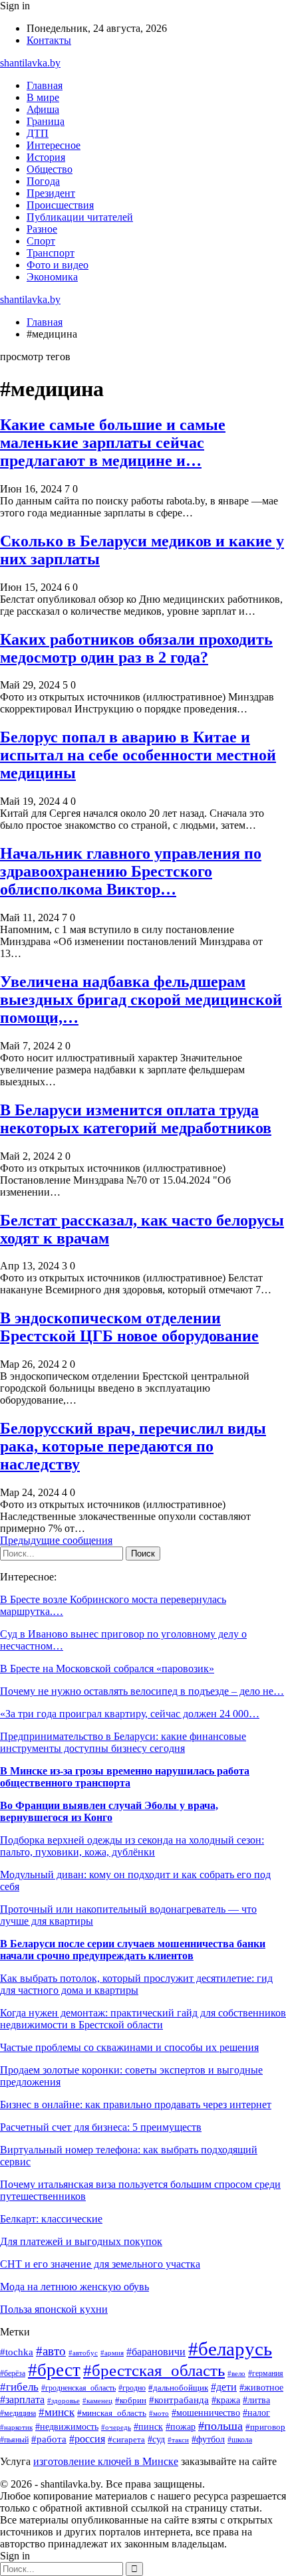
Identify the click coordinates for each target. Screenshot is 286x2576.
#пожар (181, 2427)
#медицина (18, 2414)
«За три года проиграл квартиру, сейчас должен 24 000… (130, 1714)
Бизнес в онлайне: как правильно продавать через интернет (136, 2104)
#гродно (132, 2388)
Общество (50, 169)
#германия (266, 2373)
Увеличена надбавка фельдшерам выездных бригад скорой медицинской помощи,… (141, 1000)
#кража (226, 2400)
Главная (45, 85)
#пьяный (14, 2440)
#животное (261, 2387)
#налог (256, 2413)
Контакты (49, 40)
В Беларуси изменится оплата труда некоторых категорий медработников (136, 1119)
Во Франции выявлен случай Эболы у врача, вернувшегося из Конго (109, 1811)
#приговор (265, 2427)
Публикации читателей (80, 217)
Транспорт (51, 253)
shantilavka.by (30, 63)
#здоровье (64, 2401)
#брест (54, 2370)
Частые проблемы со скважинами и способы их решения (129, 2047)
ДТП (38, 133)
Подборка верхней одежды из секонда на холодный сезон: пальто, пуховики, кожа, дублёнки (132, 1846)
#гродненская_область (78, 2388)
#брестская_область (154, 2370)
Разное (42, 229)
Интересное (54, 145)
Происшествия (60, 205)
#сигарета (126, 2440)
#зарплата (22, 2400)
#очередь (116, 2427)
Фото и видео (58, 265)
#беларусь (230, 2349)
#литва (256, 2400)
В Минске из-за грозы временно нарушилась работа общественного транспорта (125, 1777)
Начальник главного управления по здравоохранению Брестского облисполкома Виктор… (131, 871)
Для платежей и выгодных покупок (81, 2241)
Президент (51, 193)
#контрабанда (179, 2400)
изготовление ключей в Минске (106, 2461)
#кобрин (131, 2401)
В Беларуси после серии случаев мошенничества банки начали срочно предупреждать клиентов (133, 1950)
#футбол (208, 2439)
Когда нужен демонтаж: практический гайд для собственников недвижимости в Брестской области (143, 2019)
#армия (112, 2353)
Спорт (41, 241)
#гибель (19, 2387)
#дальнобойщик (178, 2388)
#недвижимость (67, 2427)
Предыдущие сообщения (56, 1540)
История (46, 157)
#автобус (83, 2353)
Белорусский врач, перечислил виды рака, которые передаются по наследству (133, 1446)
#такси (178, 2440)
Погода (43, 181)
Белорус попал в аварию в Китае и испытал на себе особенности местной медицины (138, 755)
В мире (43, 97)
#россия (87, 2439)
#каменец (97, 2401)
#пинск (148, 2427)
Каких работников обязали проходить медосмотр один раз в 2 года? (136, 648)
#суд (156, 2439)
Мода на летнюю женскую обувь (74, 2287)
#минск (57, 2412)
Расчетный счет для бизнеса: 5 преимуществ (101, 2127)
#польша (220, 2426)
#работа (49, 2439)
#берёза (13, 2373)
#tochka (17, 2352)
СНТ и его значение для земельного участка (100, 2264)
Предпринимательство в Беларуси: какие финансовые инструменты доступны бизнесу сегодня (123, 1742)
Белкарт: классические (51, 2219)
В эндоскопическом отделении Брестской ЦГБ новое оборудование (129, 1327)
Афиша (43, 109)
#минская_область (112, 2413)
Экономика (52, 277)
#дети (224, 2387)
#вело (236, 2373)
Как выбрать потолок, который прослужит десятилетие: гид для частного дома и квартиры (136, 1984)
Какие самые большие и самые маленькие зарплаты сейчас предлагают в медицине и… (113, 443)
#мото (159, 2413)
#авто (51, 2351)
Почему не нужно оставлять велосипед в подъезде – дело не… (142, 1691)
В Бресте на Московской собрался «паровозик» (107, 1668)
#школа (240, 2440)
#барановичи (156, 2352)
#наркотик (16, 2427)
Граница (46, 121)
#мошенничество (206, 2413)
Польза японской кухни (54, 2309)
